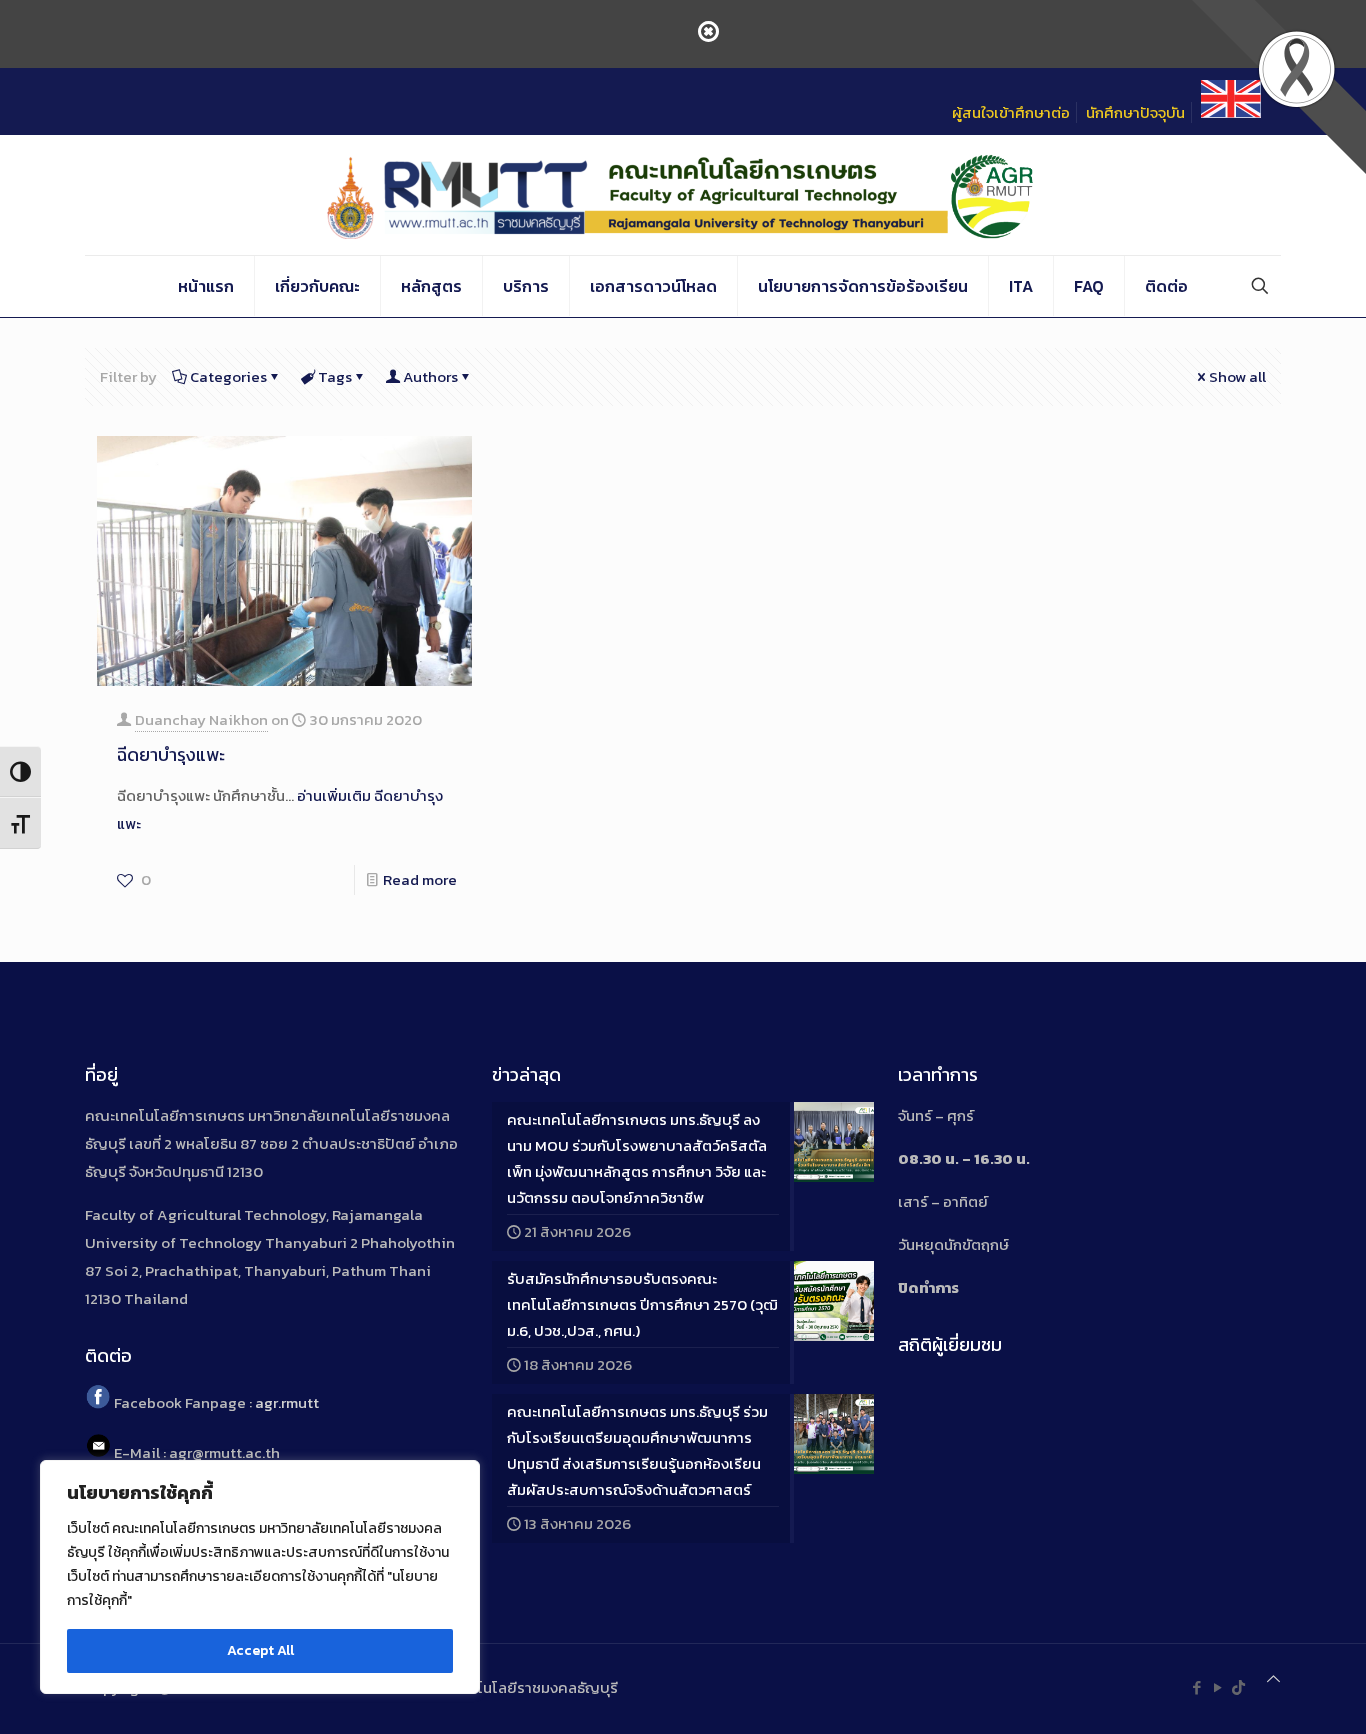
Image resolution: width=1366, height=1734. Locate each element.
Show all (1237, 376)
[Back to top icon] (1273, 1679)
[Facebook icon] (1196, 1687)
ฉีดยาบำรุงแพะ (171, 754)
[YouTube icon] (1217, 1687)
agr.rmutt (287, 1403)
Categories (228, 376)
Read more (420, 879)
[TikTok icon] (1238, 1687)
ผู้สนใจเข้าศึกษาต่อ (1011, 112)
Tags (335, 376)
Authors (430, 376)
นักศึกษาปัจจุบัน (1135, 112)
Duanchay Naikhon (201, 719)
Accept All (260, 1650)
